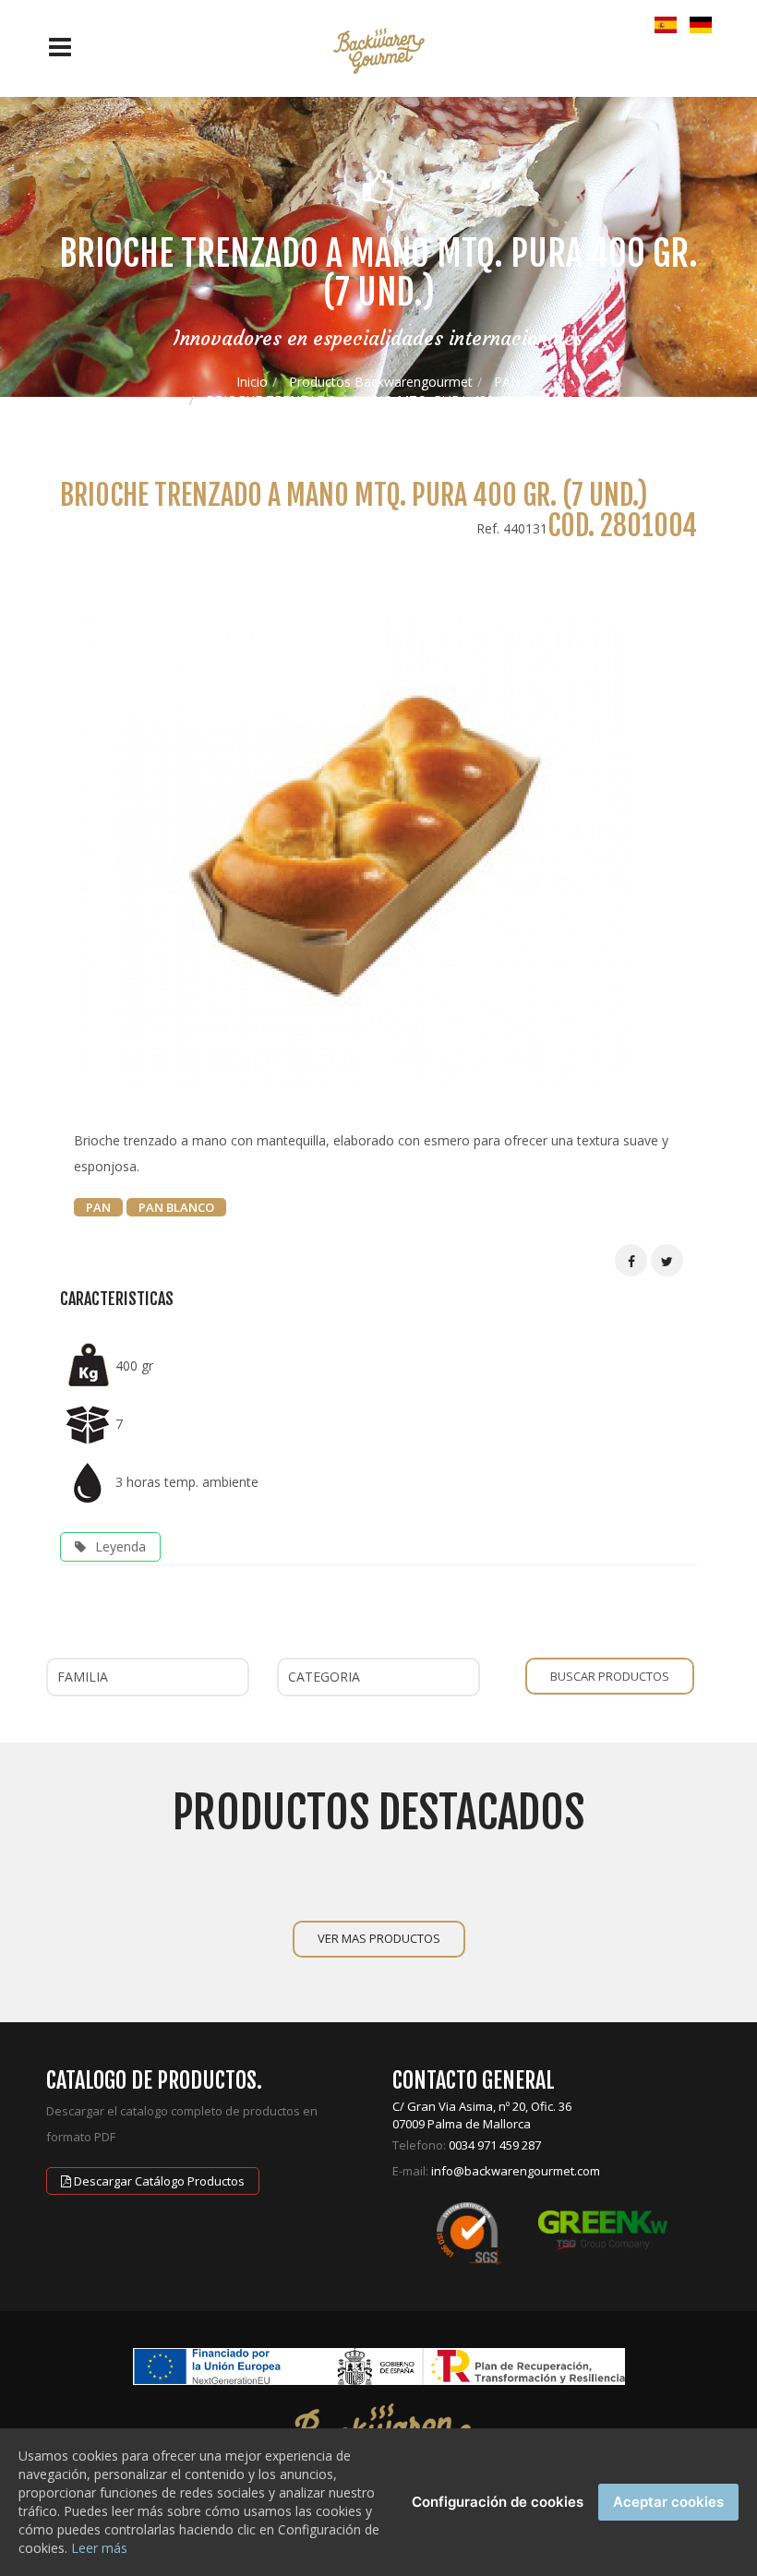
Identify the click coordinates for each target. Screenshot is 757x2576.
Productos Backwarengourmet (381, 382)
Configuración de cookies (498, 2502)
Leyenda (120, 1546)
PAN (507, 382)
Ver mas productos (379, 1938)
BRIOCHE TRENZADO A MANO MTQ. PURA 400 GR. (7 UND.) (390, 400)
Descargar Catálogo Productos (158, 2181)
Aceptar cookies (668, 2502)
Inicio (252, 382)
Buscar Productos (610, 1676)
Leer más (99, 2548)
